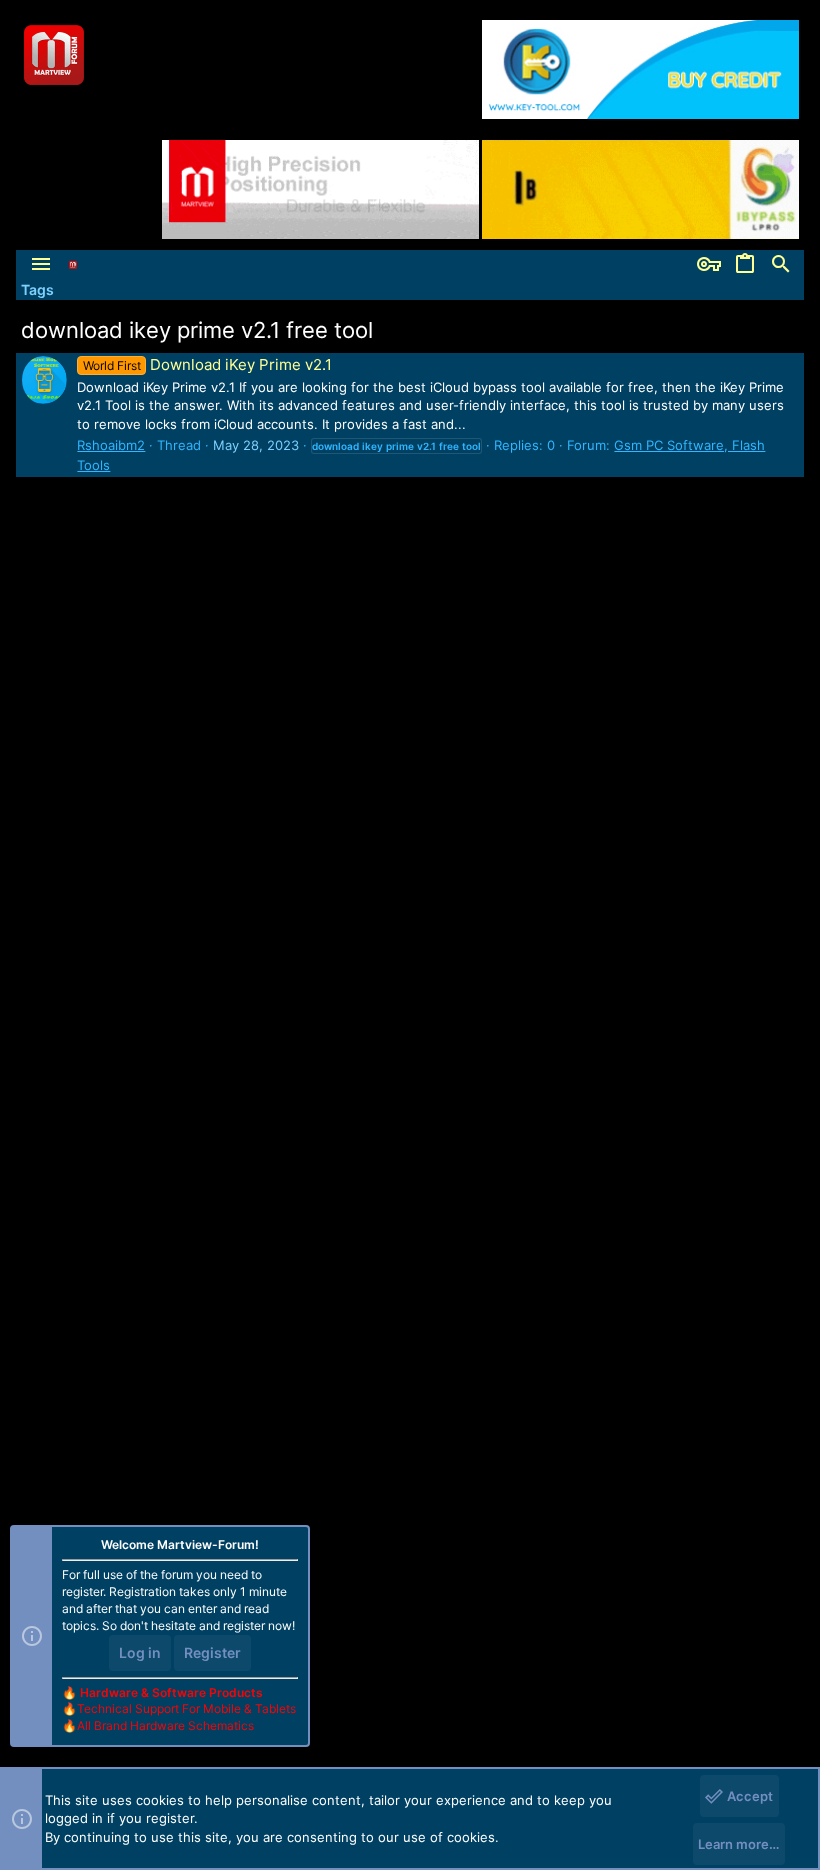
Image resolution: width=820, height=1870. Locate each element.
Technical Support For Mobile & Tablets (186, 1708)
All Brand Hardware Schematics (165, 1725)
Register (212, 1652)
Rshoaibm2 (111, 445)
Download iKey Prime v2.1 (207, 364)
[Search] (781, 265)
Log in (140, 1652)
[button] (41, 265)
